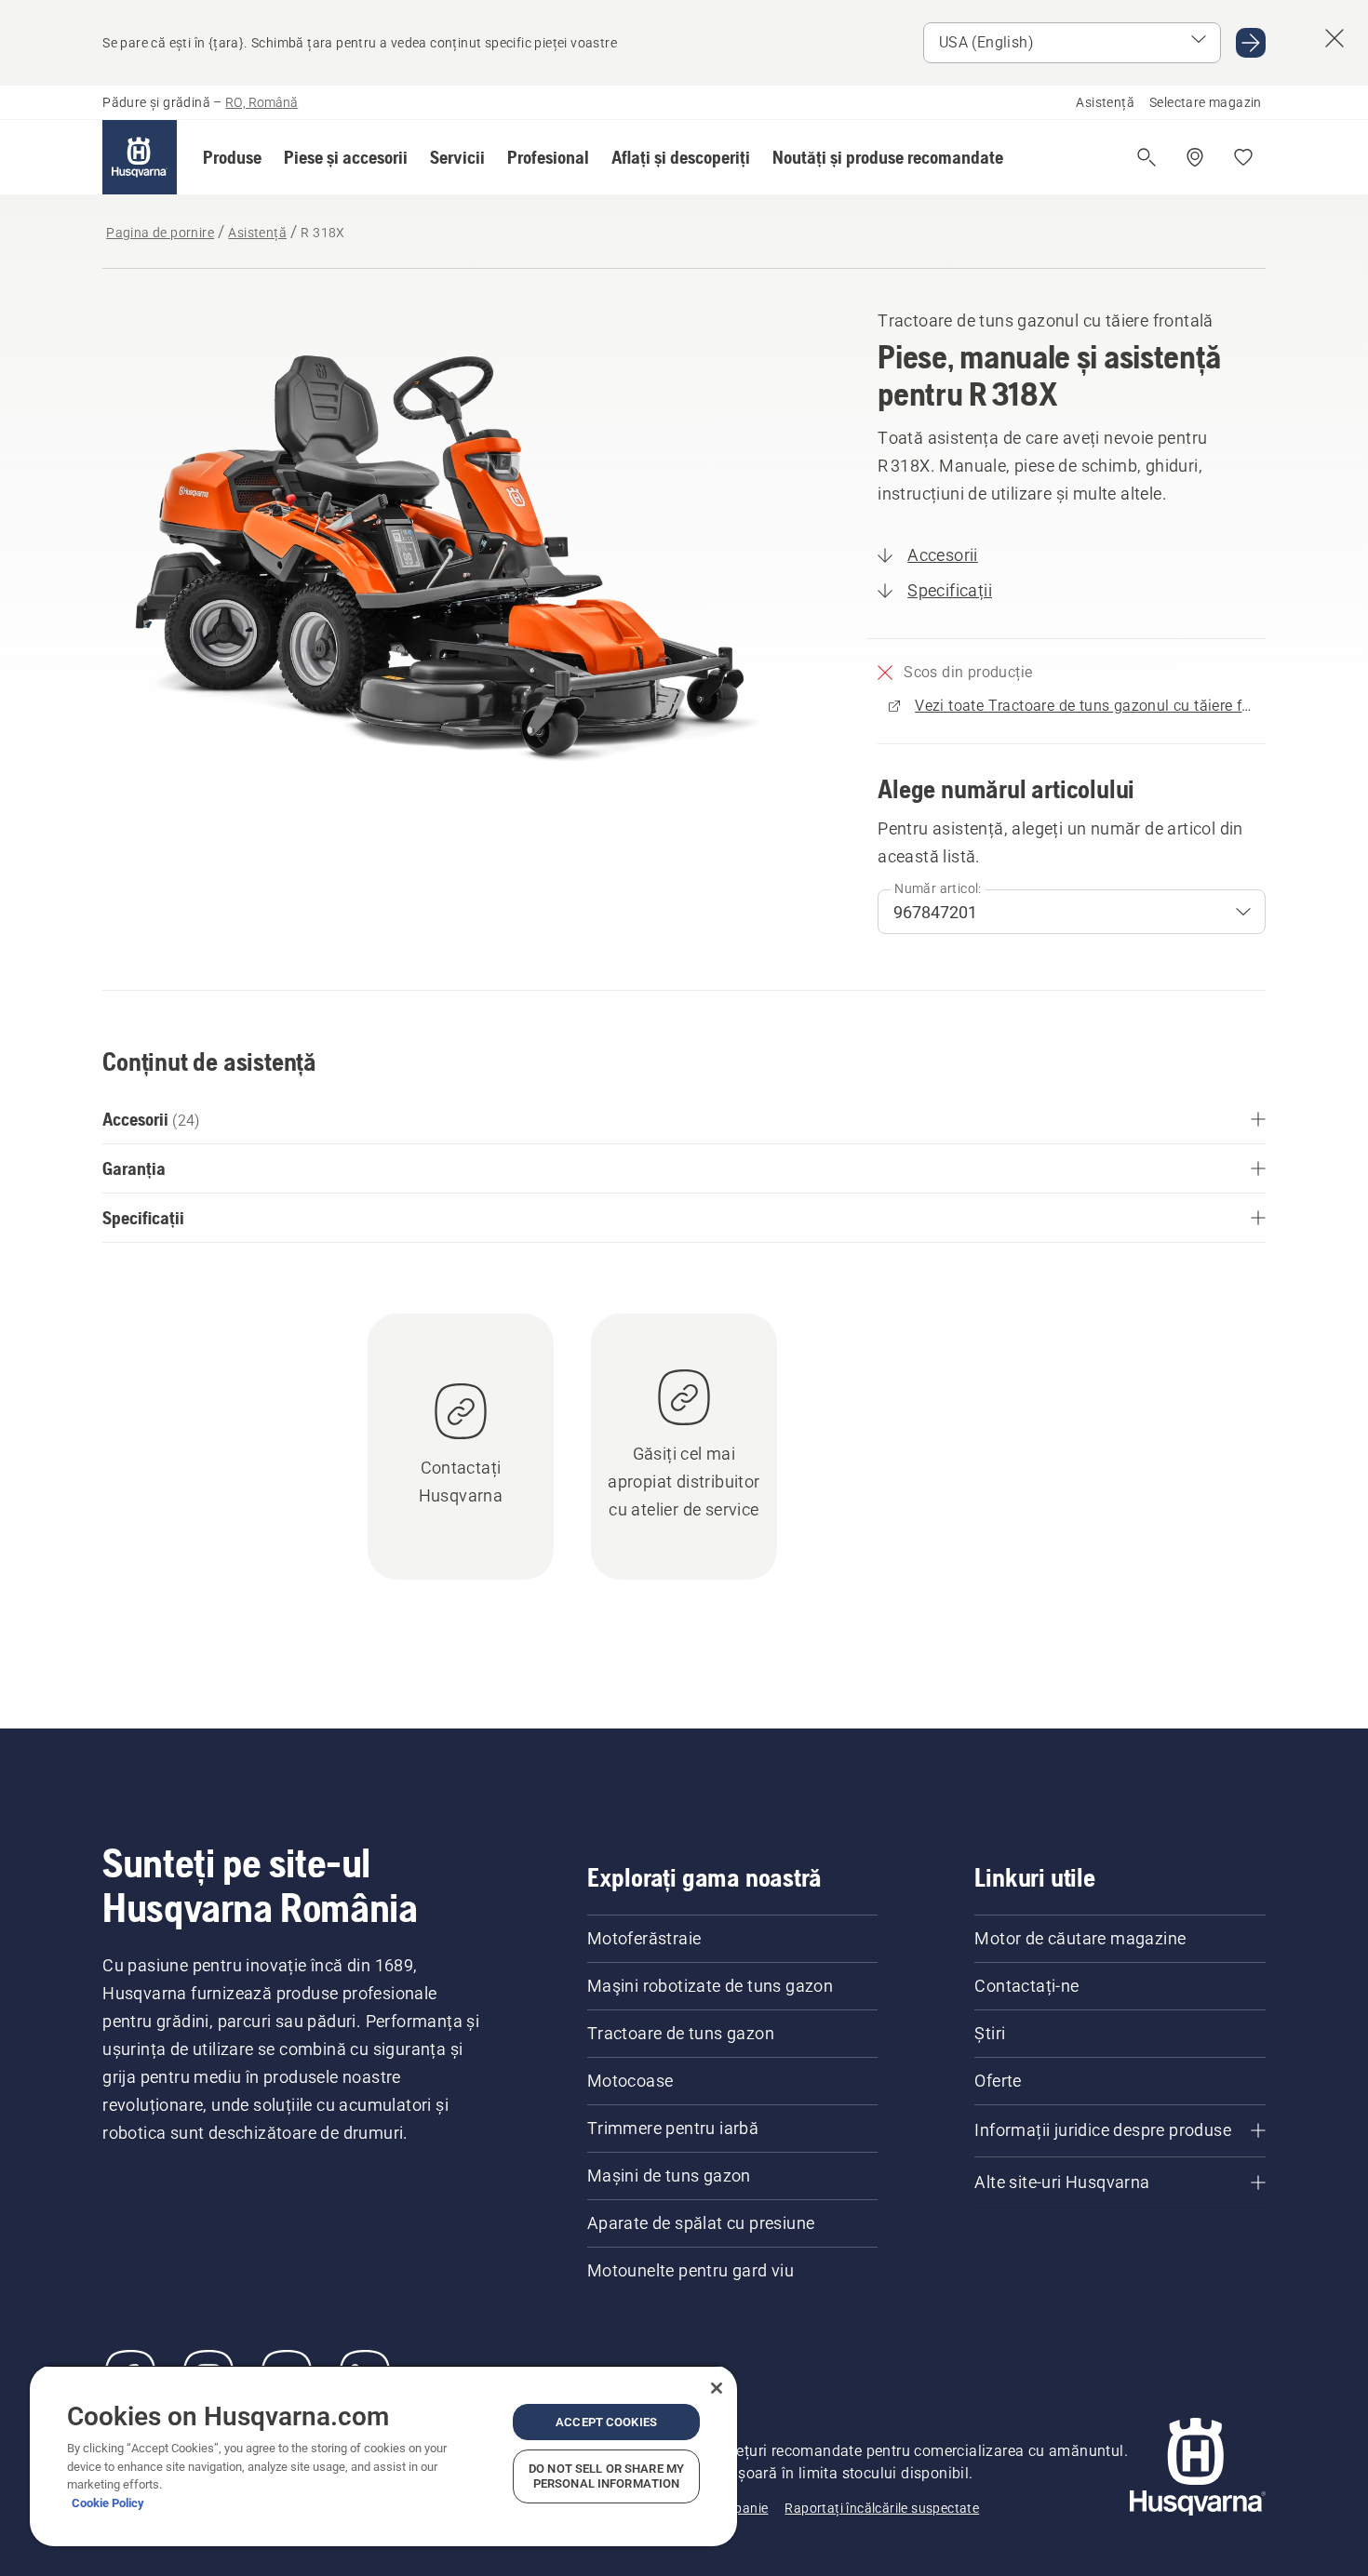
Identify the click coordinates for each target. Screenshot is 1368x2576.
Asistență (1105, 102)
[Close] (717, 2388)
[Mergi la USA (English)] (1251, 43)
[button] (232, 157)
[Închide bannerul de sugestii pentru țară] (1334, 38)
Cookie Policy (108, 2503)
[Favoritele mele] (1243, 157)
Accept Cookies (606, 2422)
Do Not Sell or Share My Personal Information (606, 2476)
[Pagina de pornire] (140, 157)
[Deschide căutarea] (1147, 157)
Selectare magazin (1206, 102)
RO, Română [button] (262, 102)
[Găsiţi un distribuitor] (1195, 157)
